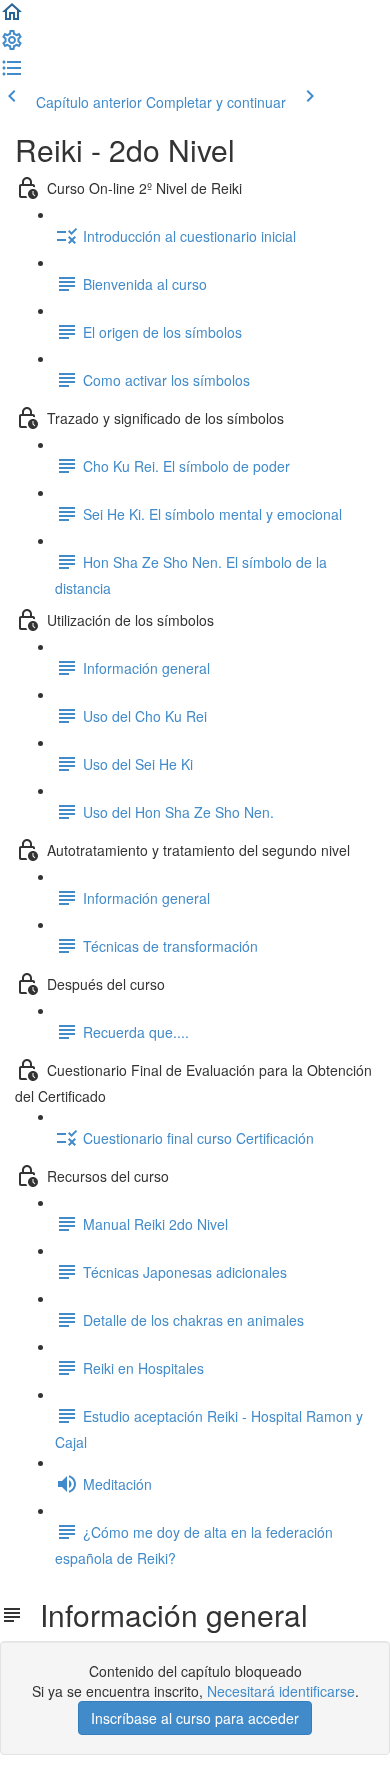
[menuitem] (12, 46)
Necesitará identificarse (281, 1691)
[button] (12, 18)
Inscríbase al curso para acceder (195, 1718)
